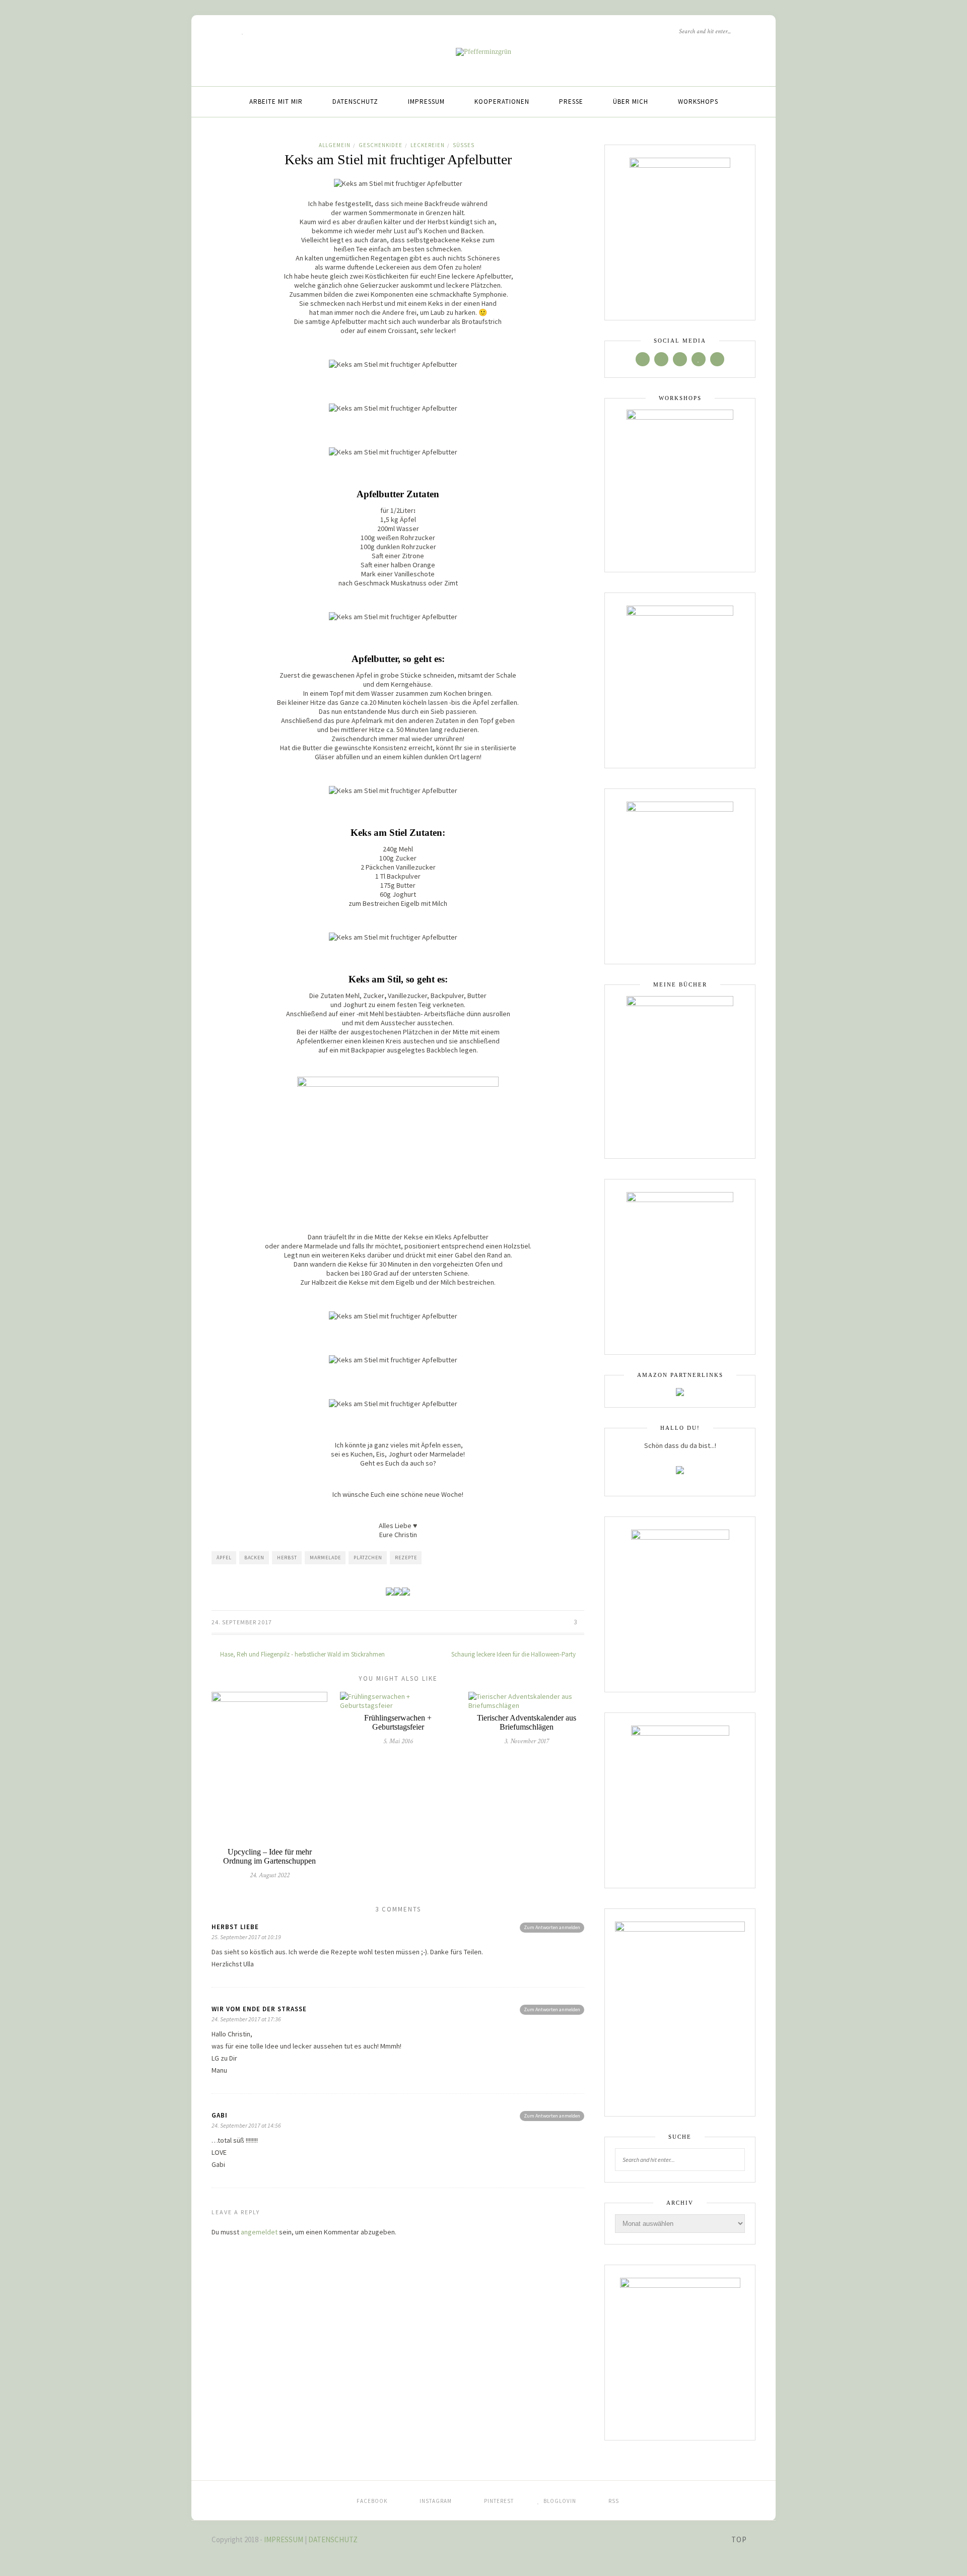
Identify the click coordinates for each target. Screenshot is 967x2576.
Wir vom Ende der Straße (259, 2009)
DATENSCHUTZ (333, 2539)
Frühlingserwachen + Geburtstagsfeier (398, 1722)
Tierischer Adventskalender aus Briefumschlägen (527, 1722)
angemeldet (259, 2232)
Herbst (287, 1558)
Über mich (631, 102)
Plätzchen (368, 1558)
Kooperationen (502, 102)
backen (254, 1558)
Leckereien (428, 145)
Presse (571, 102)
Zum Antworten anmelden (552, 1927)
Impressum (426, 102)
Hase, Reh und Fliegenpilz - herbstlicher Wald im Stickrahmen (302, 1654)
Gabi (220, 2115)
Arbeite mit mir (276, 102)
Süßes (464, 145)
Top (740, 2539)
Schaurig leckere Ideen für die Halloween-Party (514, 1654)
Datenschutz (355, 102)
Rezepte (406, 1558)
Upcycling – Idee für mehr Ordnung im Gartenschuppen (269, 1856)
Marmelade (325, 1558)
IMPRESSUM (284, 2539)
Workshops (698, 102)
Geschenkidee (381, 145)
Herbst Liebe (235, 1927)
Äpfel (224, 1558)
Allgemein (335, 145)
